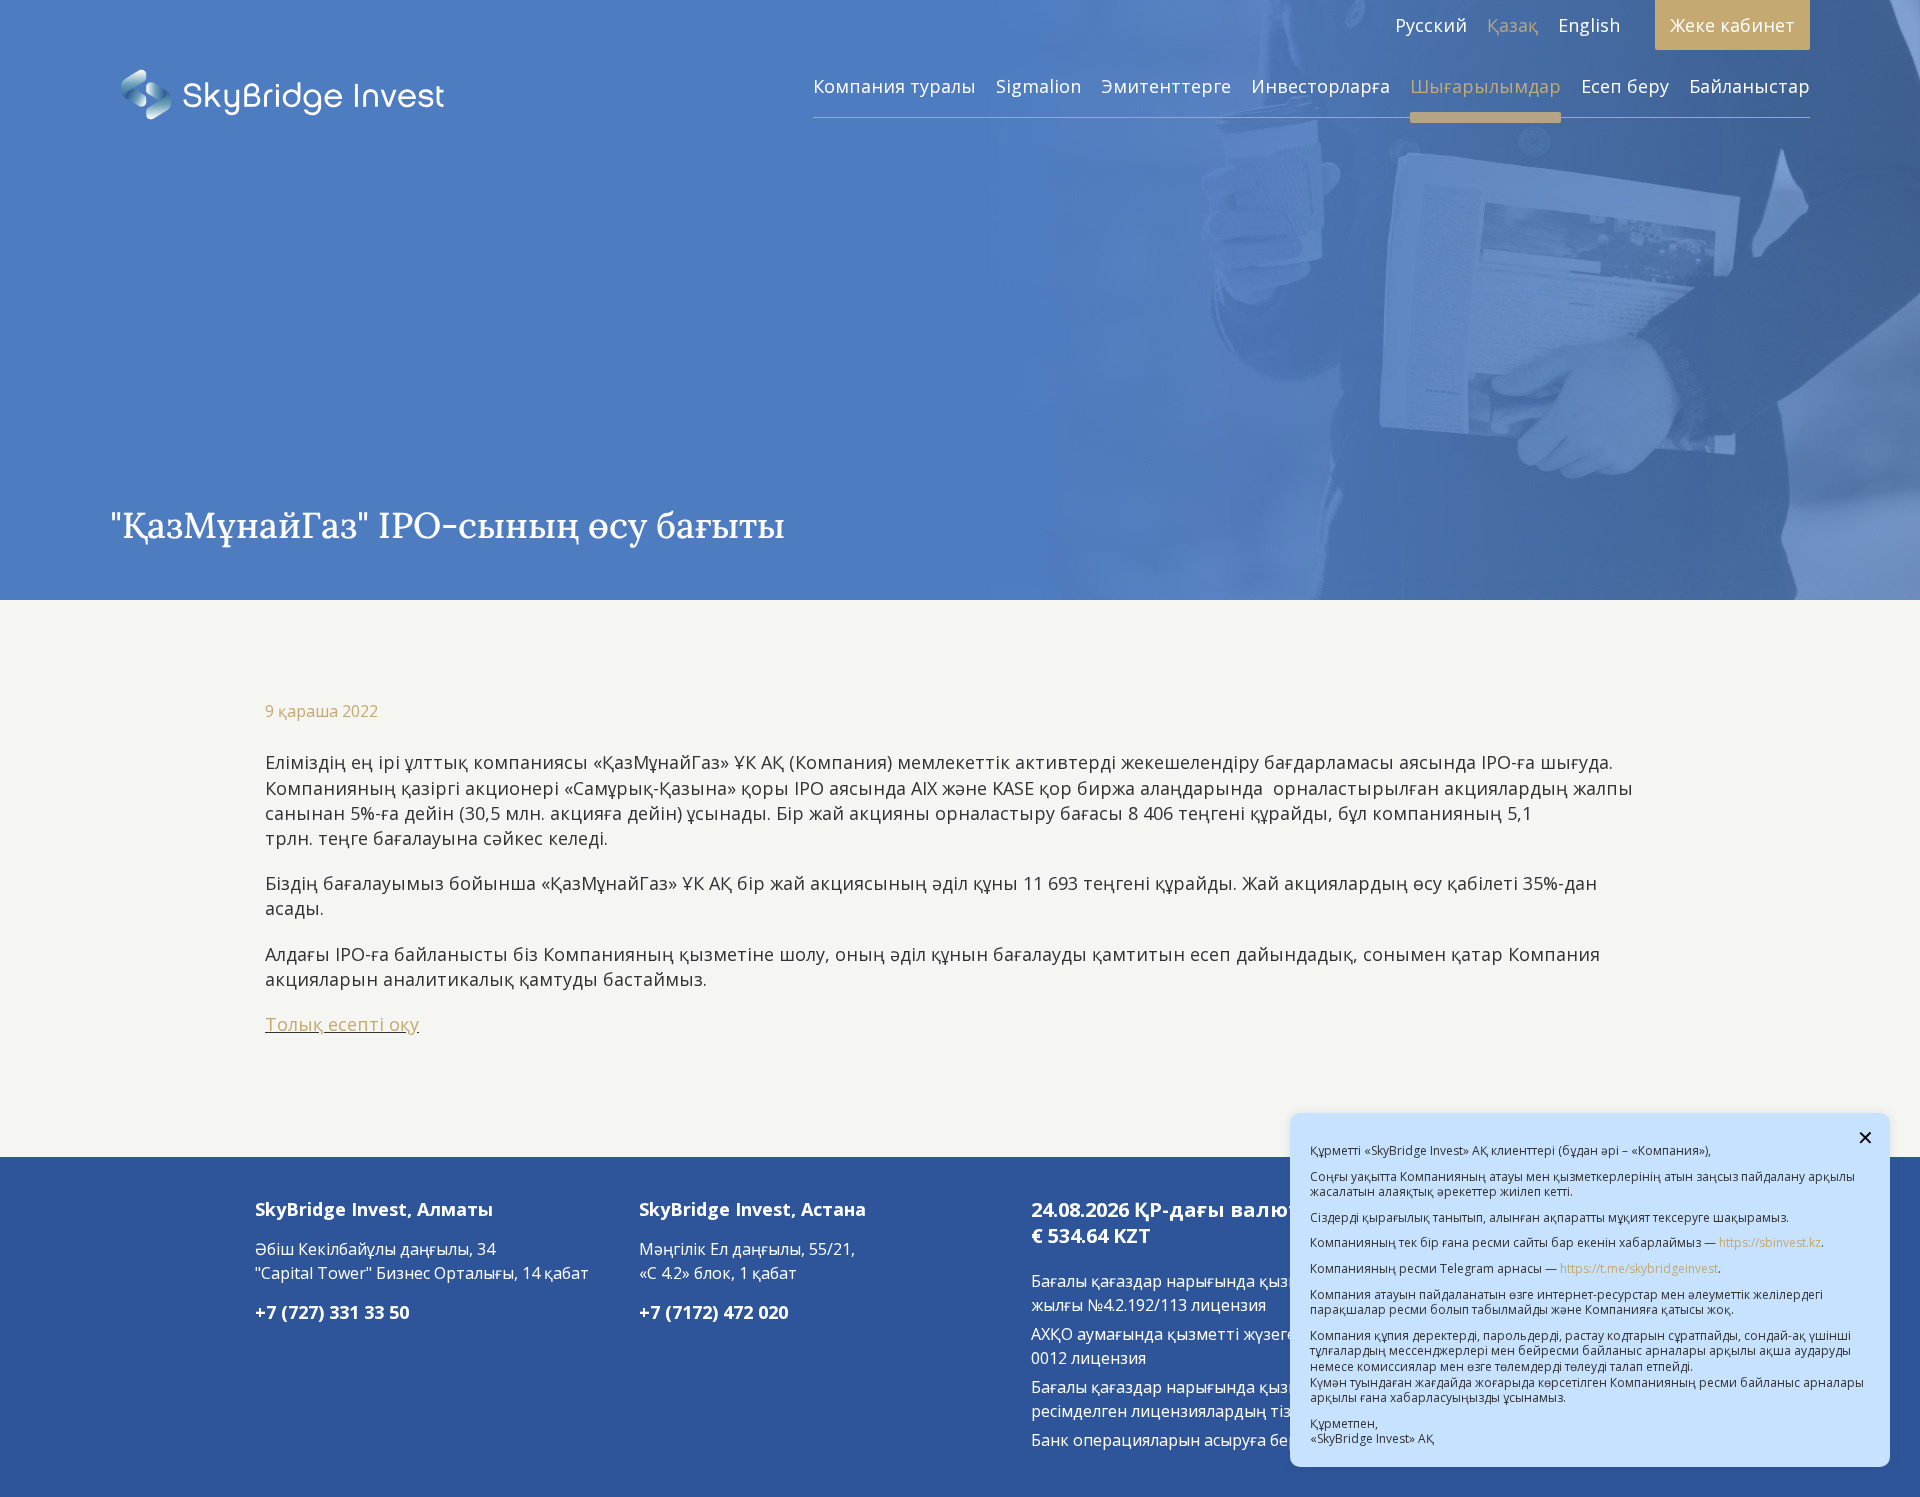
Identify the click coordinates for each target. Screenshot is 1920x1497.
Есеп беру (1625, 86)
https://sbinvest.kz (1770, 1242)
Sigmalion (1038, 86)
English (1589, 25)
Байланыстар (1749, 86)
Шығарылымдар (1485, 86)
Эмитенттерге (1166, 86)
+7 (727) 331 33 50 (332, 1312)
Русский (1431, 25)
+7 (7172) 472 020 (713, 1312)
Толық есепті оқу (342, 1024)
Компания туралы (894, 86)
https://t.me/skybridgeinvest (1639, 1268)
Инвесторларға (1320, 86)
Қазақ (1512, 25)
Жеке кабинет (1732, 25)
